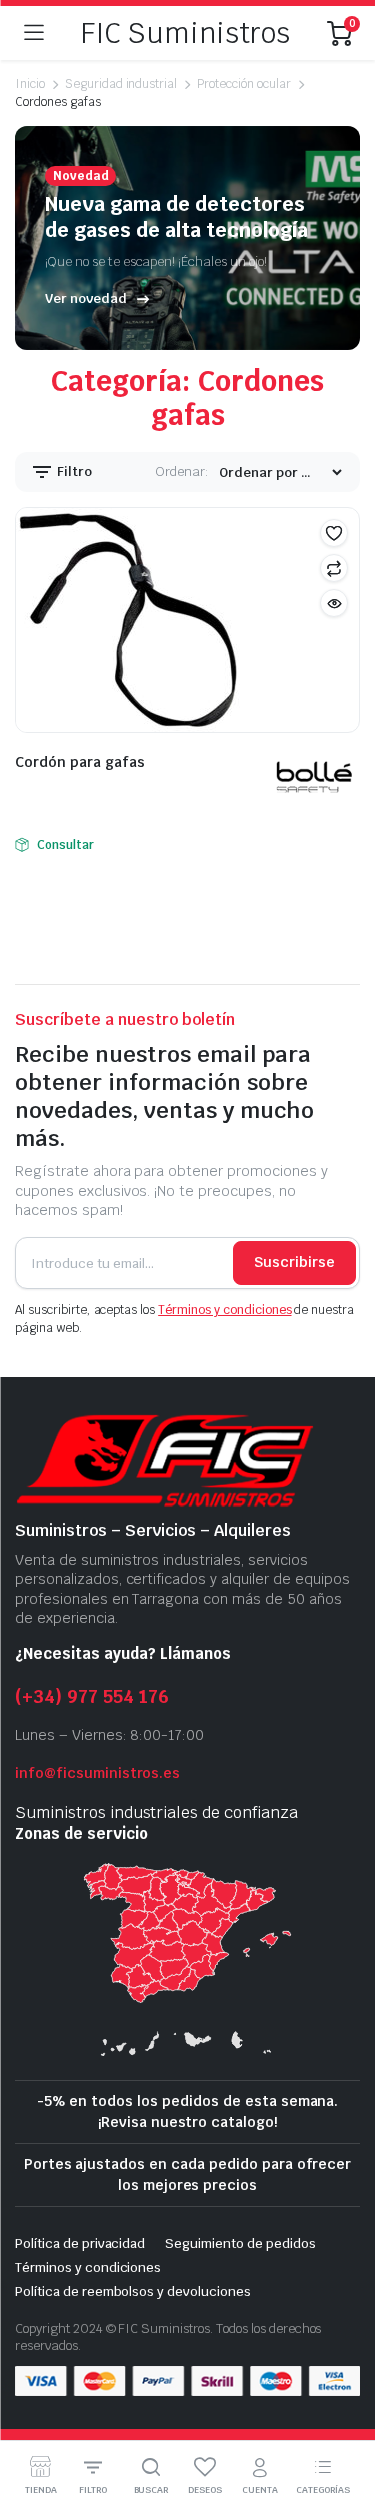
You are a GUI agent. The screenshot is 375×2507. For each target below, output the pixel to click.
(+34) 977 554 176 (92, 1696)
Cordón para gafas (80, 762)
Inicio (30, 84)
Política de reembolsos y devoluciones (133, 2291)
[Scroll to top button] (343, 2417)
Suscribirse (294, 1262)
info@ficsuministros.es (97, 1773)
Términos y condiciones (224, 1310)
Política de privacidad (80, 2243)
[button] (334, 533)
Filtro (73, 471)
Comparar (334, 568)
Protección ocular (244, 84)
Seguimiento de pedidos (240, 2243)
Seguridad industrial (121, 84)
